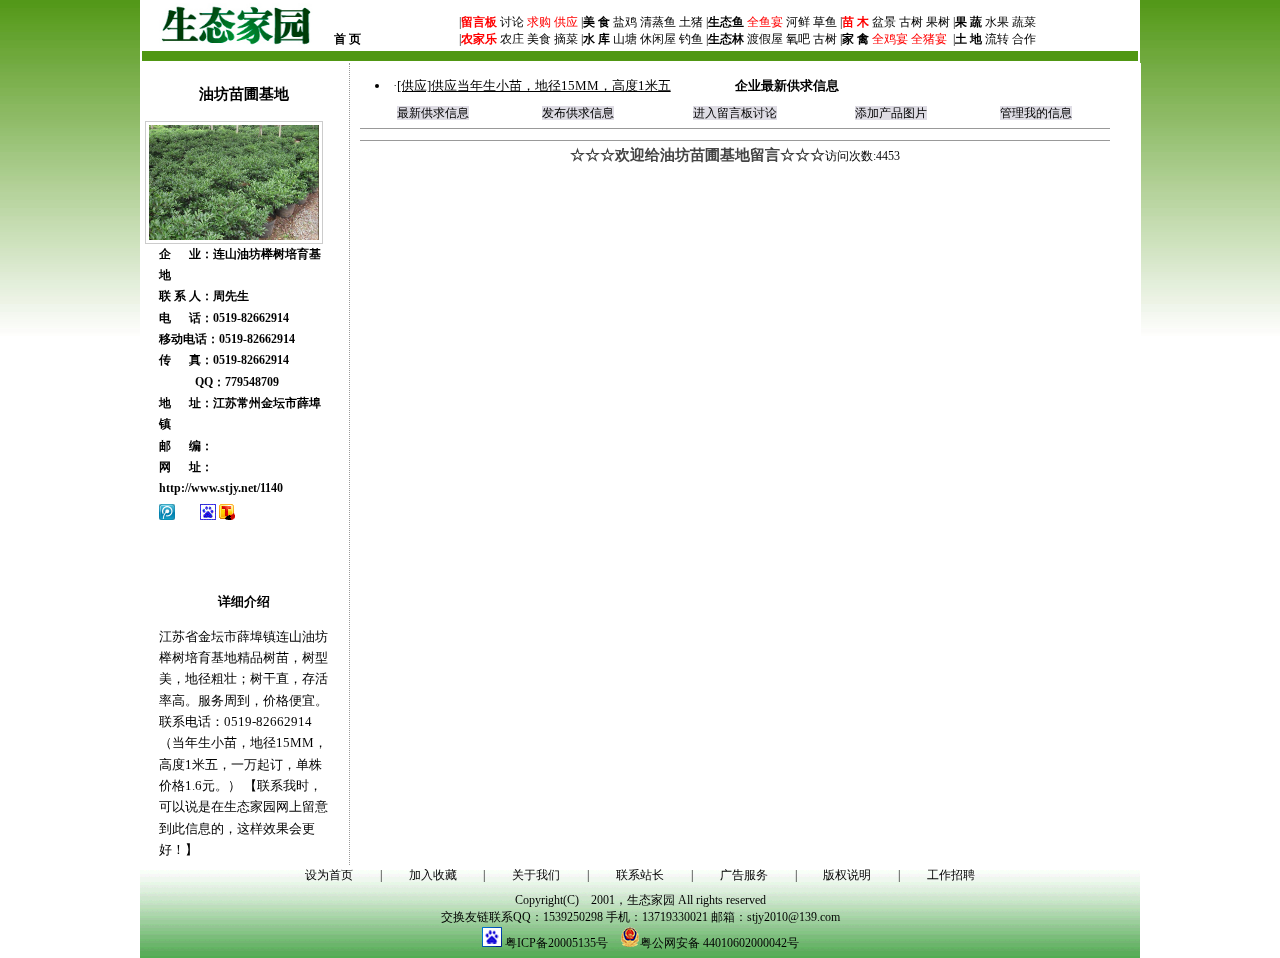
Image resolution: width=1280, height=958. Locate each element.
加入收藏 (433, 875)
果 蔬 (968, 22)
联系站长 (640, 875)
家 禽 (855, 39)
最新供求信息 (433, 113)
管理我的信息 (1036, 113)
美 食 (596, 22)
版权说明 (847, 875)
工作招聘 (951, 875)
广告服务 (744, 875)
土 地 (968, 39)
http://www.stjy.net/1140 (221, 488)
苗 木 (855, 22)
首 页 (347, 39)
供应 (564, 22)
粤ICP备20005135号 (556, 943)
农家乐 (479, 39)
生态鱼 (726, 22)
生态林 (726, 39)
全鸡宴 (890, 39)
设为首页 (329, 875)
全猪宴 (929, 39)
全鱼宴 (765, 22)
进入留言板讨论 (735, 113)
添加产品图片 (891, 113)
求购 (537, 22)
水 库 (596, 39)
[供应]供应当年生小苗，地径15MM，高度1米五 (534, 85)
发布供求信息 (578, 113)
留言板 (479, 22)
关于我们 (536, 875)
